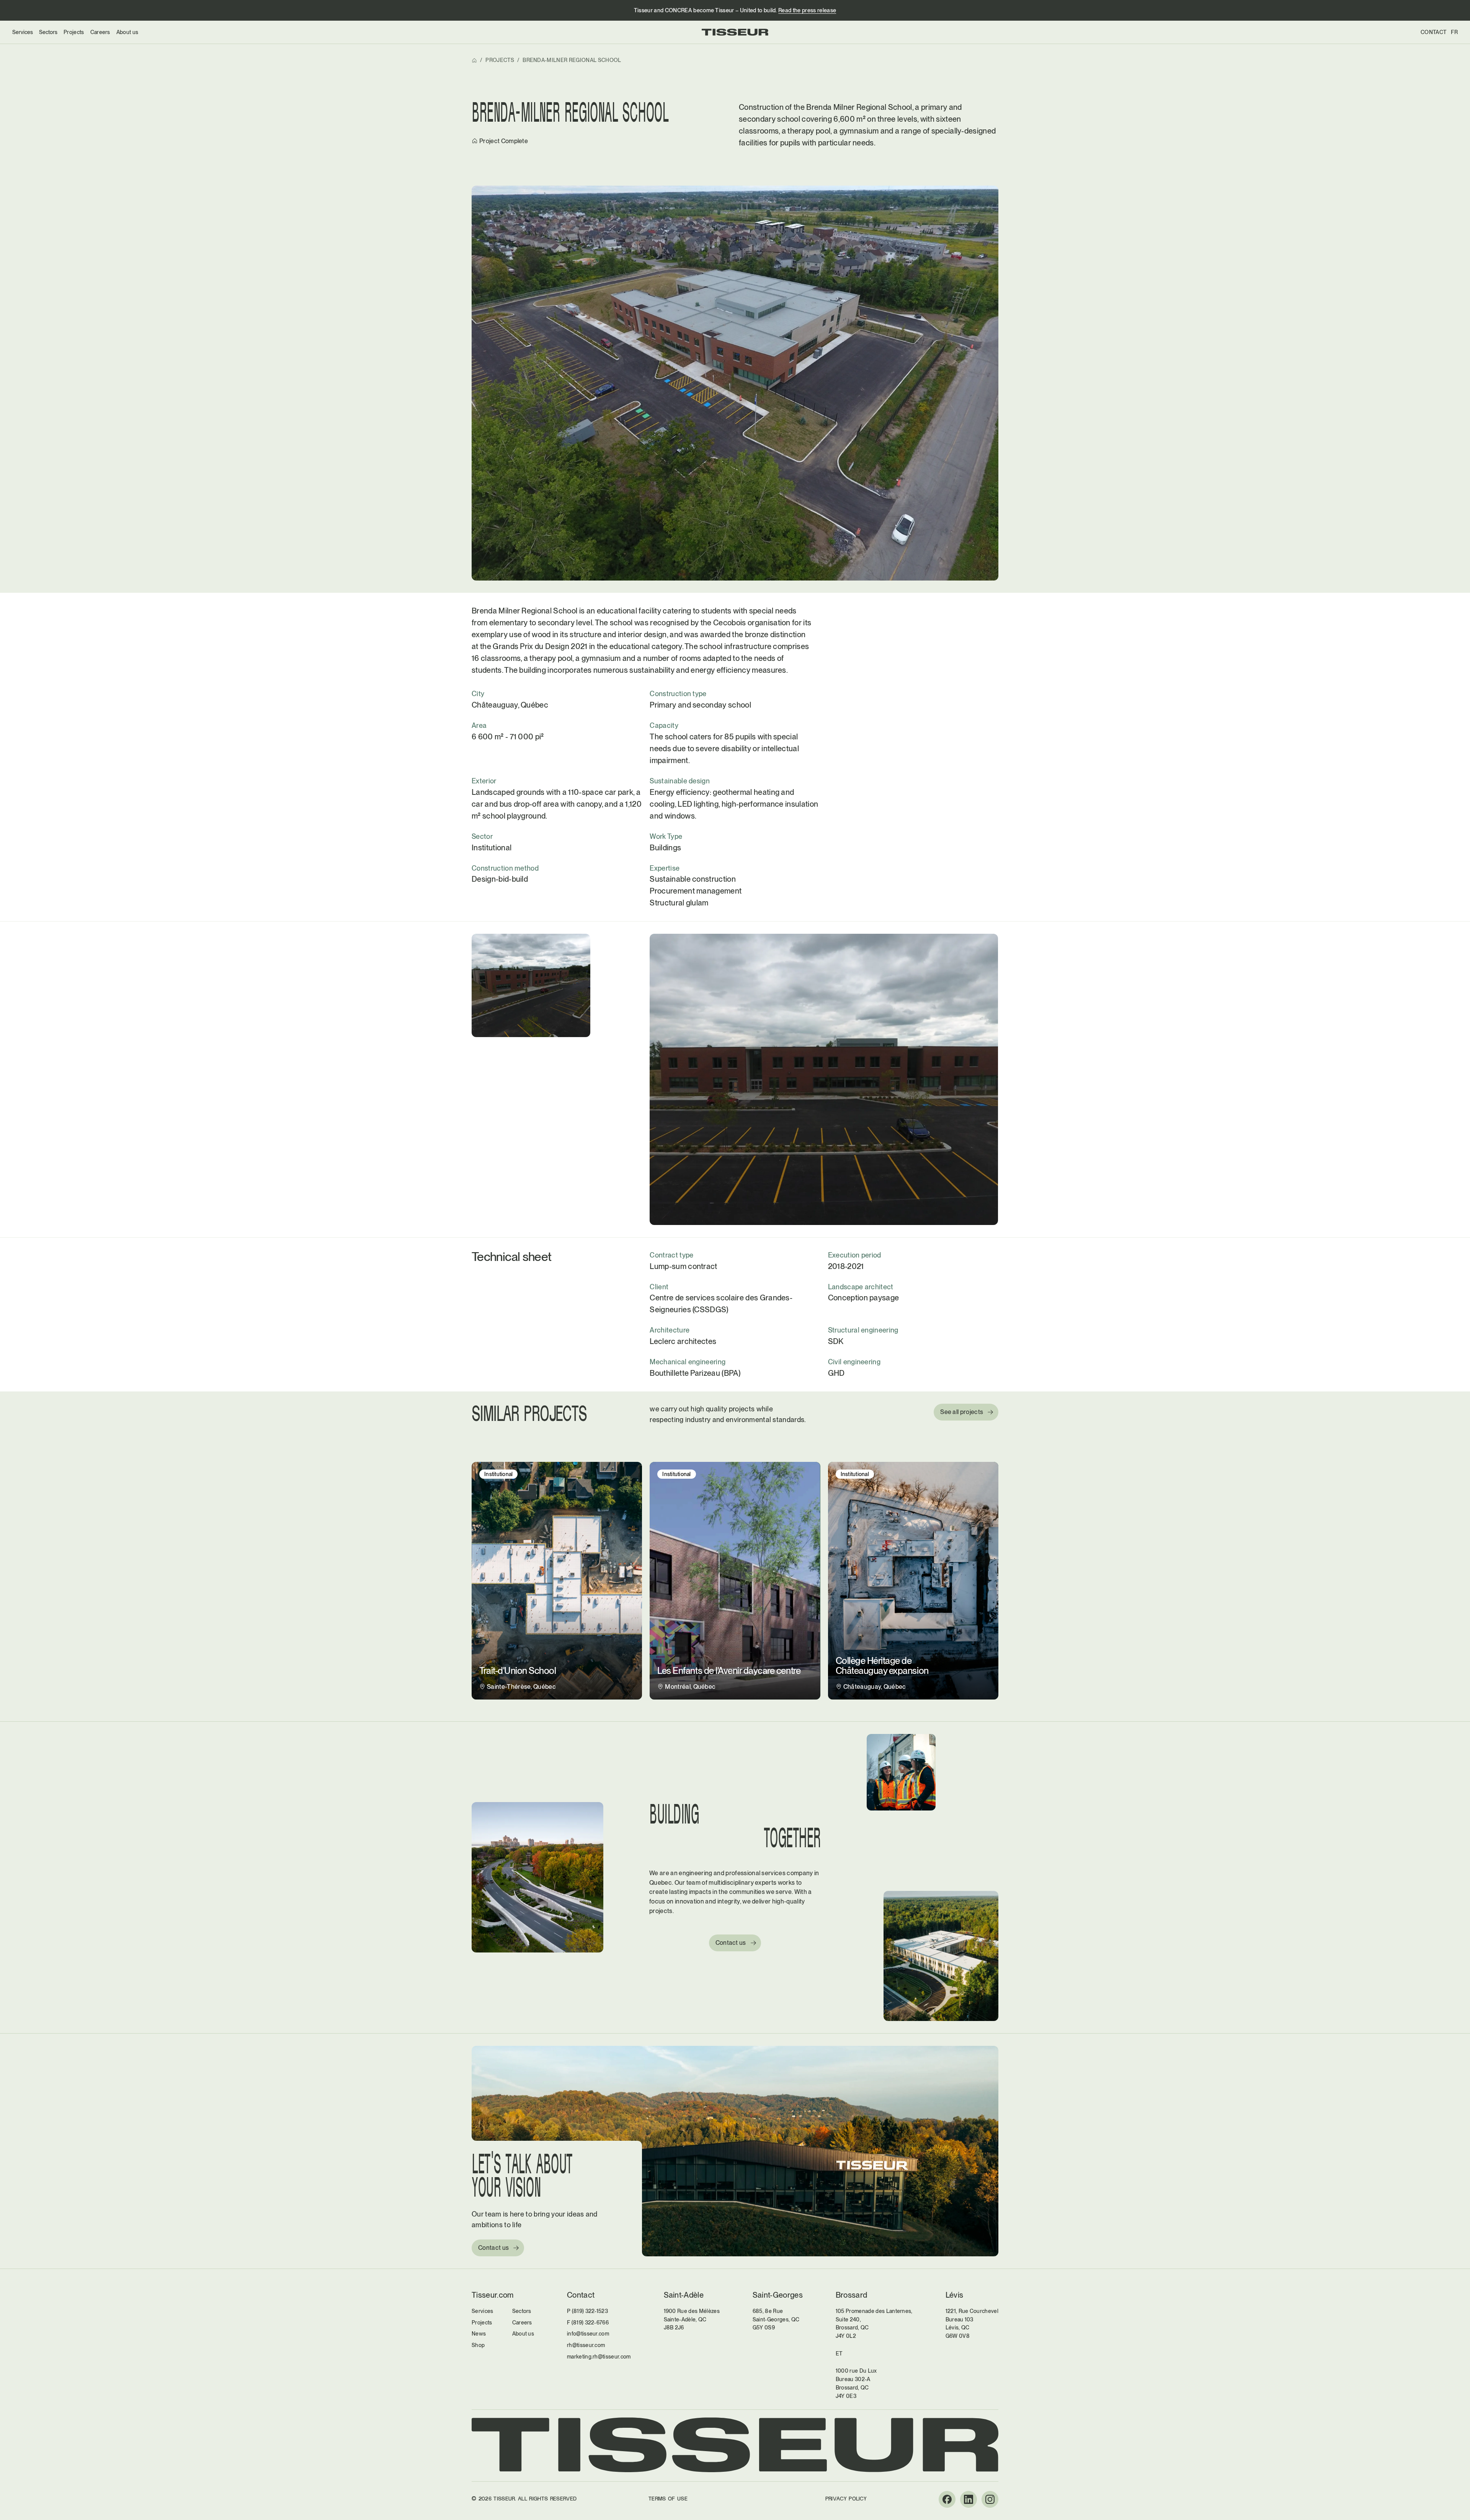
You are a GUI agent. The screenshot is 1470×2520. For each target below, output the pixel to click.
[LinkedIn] (969, 2499)
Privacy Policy (846, 2499)
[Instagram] (990, 2499)
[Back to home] (735, 32)
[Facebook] (947, 2499)
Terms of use (668, 2499)
